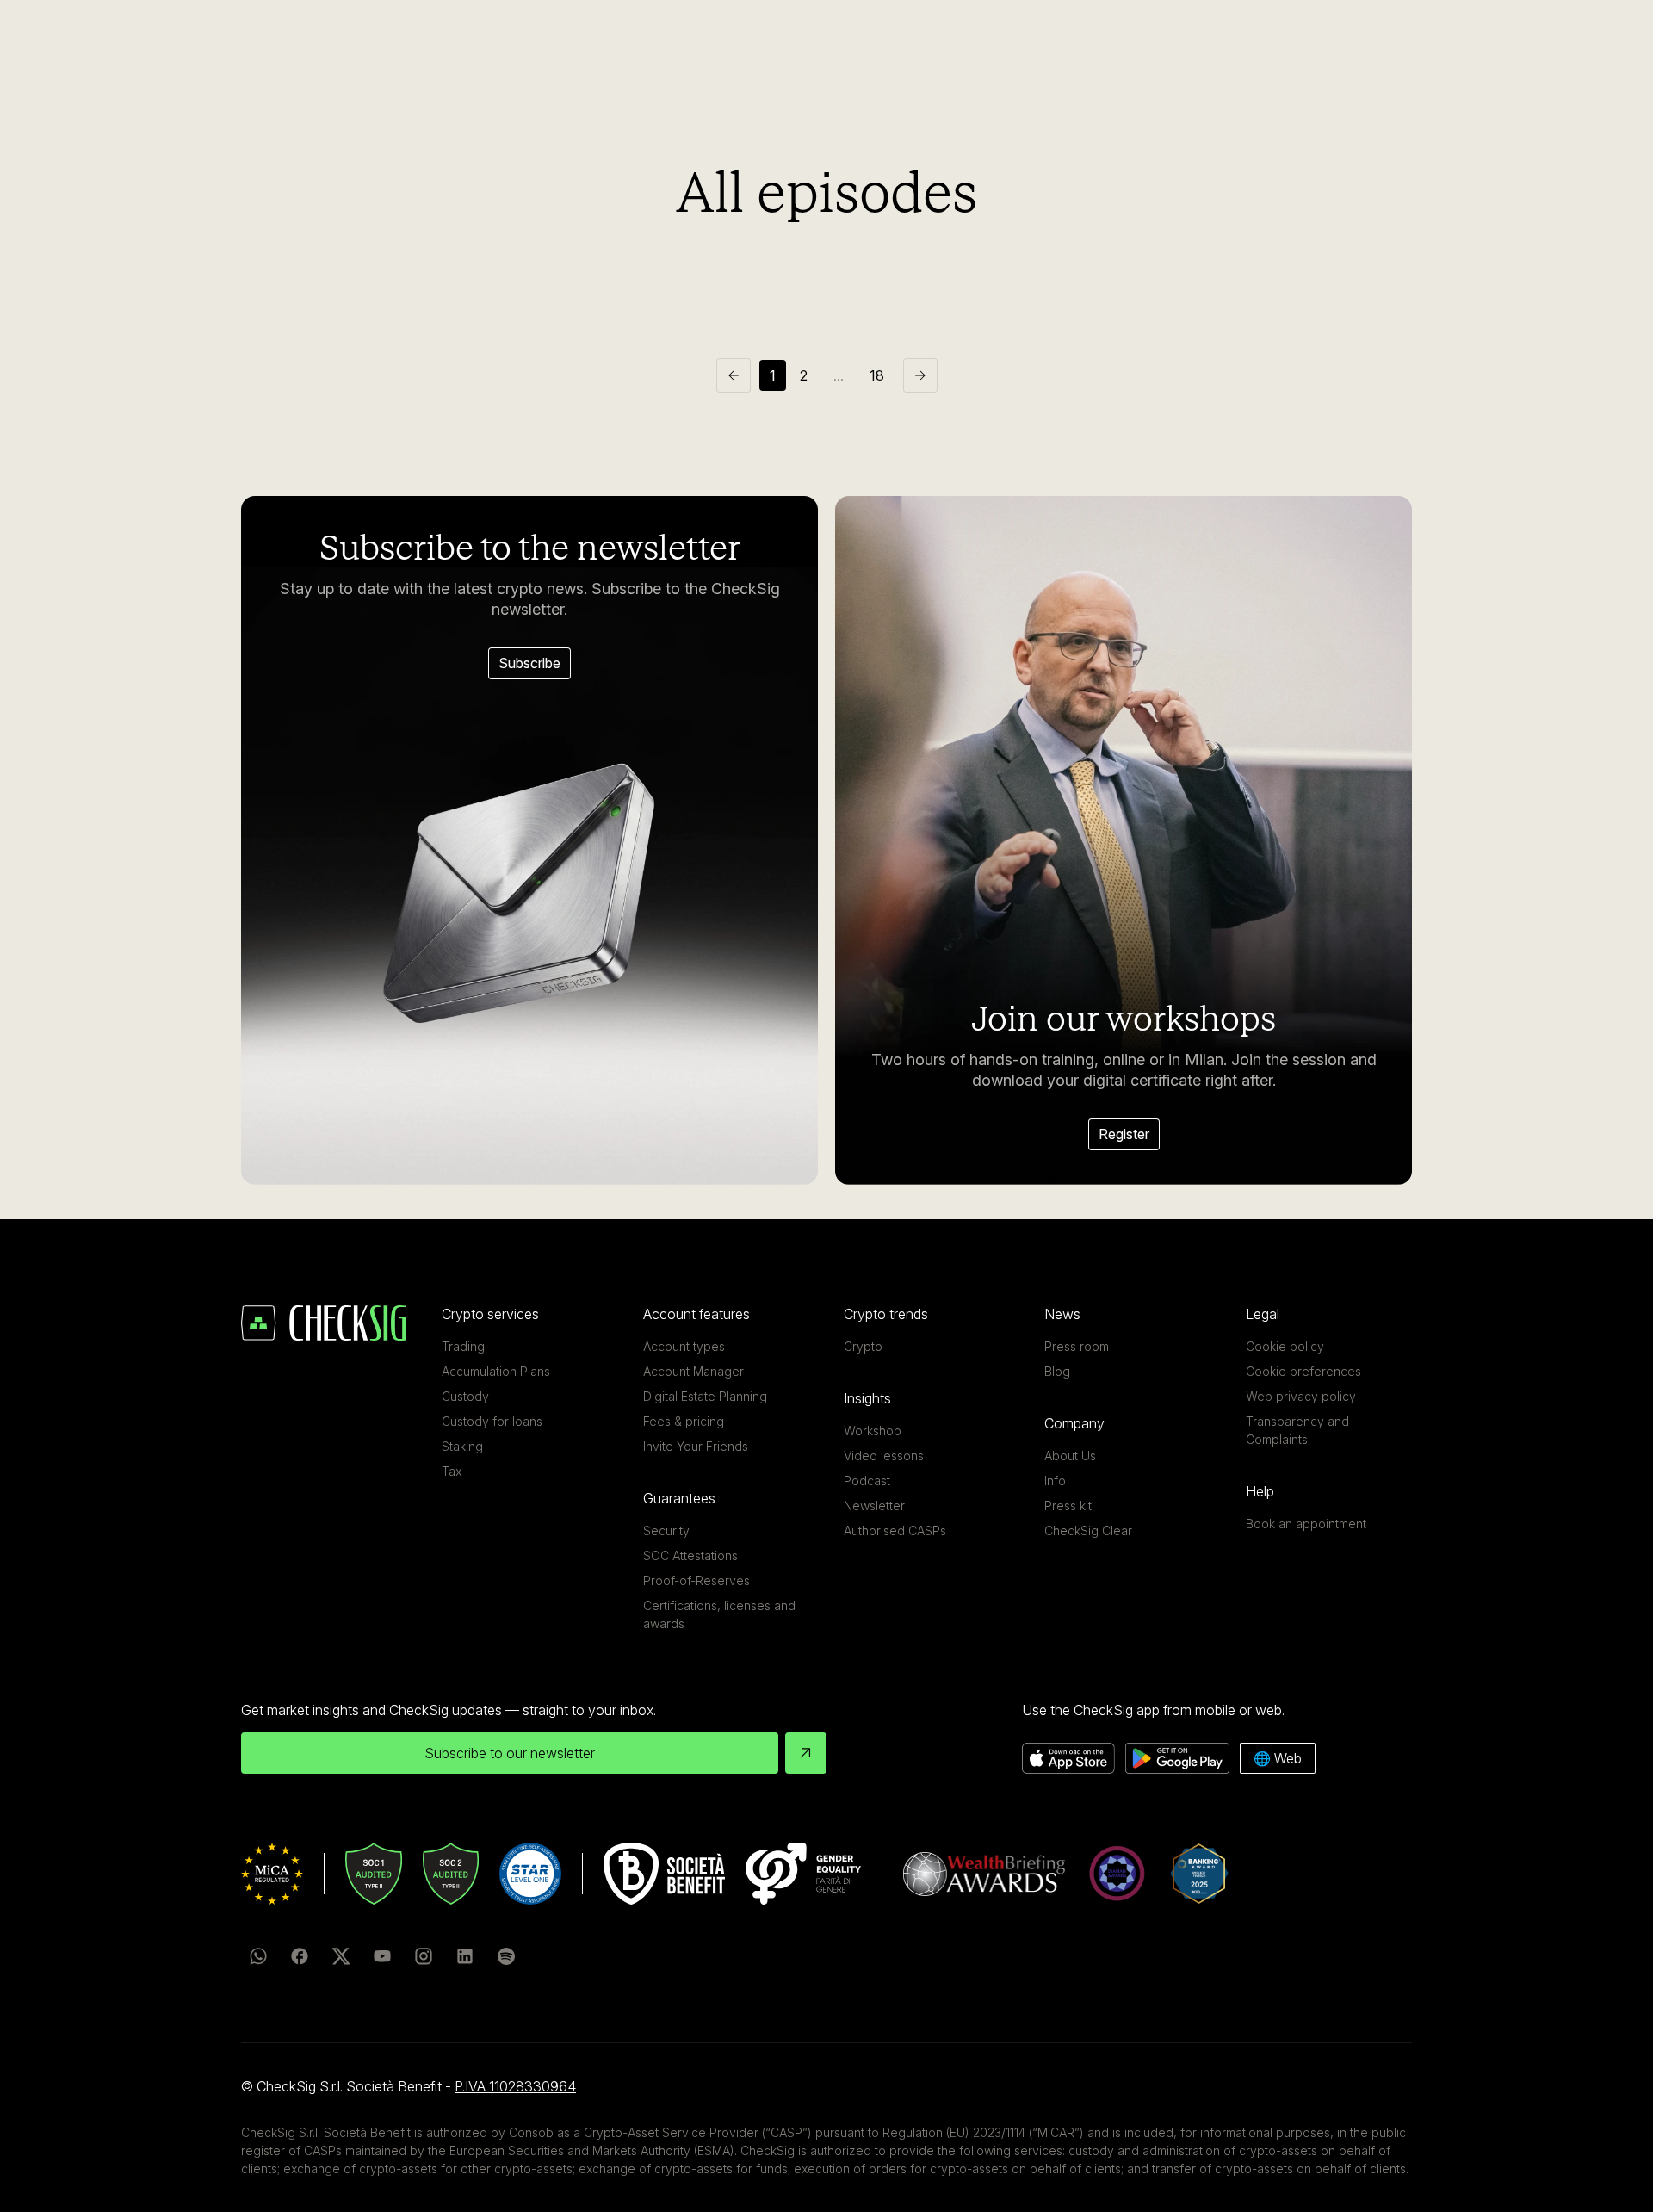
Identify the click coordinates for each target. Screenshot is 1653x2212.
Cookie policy (1285, 1346)
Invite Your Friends (696, 1446)
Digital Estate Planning (705, 1396)
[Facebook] (300, 1956)
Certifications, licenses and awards (719, 1614)
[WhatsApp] (258, 1956)
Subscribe (529, 663)
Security (666, 1530)
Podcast (867, 1481)
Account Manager (693, 1371)
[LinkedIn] (465, 1956)
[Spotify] (506, 1956)
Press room (1077, 1346)
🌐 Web (1278, 1758)
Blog (1057, 1371)
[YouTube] (382, 1956)
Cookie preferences (1303, 1371)
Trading (463, 1346)
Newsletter (874, 1506)
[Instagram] (424, 1956)
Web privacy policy (1301, 1396)
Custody (465, 1396)
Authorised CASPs (895, 1530)
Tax (452, 1471)
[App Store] (1068, 1759)
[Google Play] (1178, 1759)
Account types (684, 1346)
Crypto (863, 1346)
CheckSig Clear (1088, 1530)
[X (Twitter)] (341, 1956)
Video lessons (884, 1456)
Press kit (1068, 1506)
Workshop (873, 1431)
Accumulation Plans (496, 1371)
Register (1124, 1134)
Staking (462, 1446)
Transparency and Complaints (1297, 1430)
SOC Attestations (690, 1555)
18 (877, 375)
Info (1055, 1481)
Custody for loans (492, 1421)
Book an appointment (1306, 1524)
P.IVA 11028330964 (515, 2086)
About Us (1070, 1456)
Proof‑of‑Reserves (696, 1580)
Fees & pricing (684, 1421)
